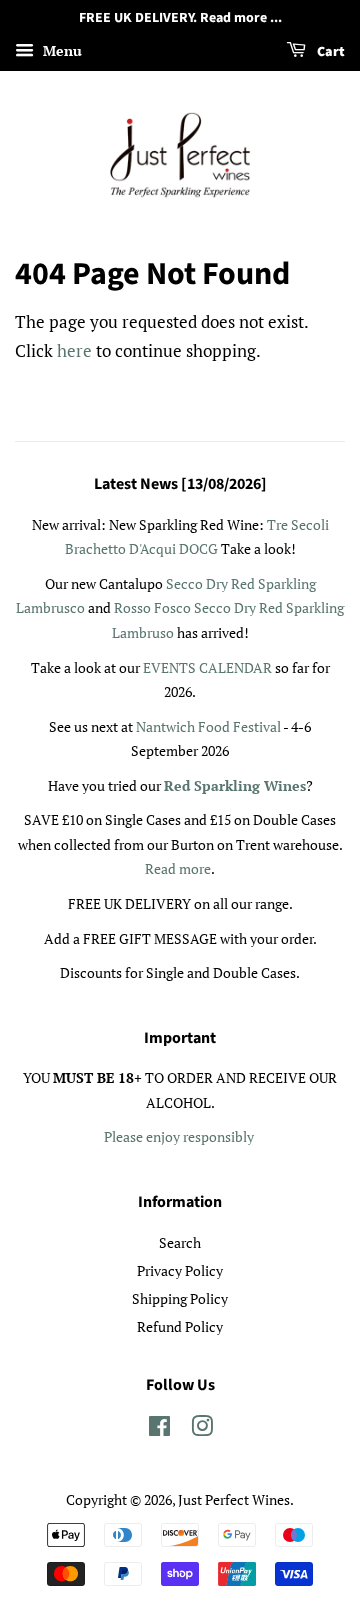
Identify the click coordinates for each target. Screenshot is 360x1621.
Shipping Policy (180, 1298)
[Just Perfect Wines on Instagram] (202, 1429)
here (74, 350)
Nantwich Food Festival (208, 726)
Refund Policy (180, 1326)
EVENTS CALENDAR (209, 667)
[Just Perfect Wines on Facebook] (159, 1429)
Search (180, 1242)
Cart (329, 52)
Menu (60, 50)
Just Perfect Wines (234, 1499)
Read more (178, 868)
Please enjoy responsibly (179, 1136)
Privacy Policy (180, 1270)
